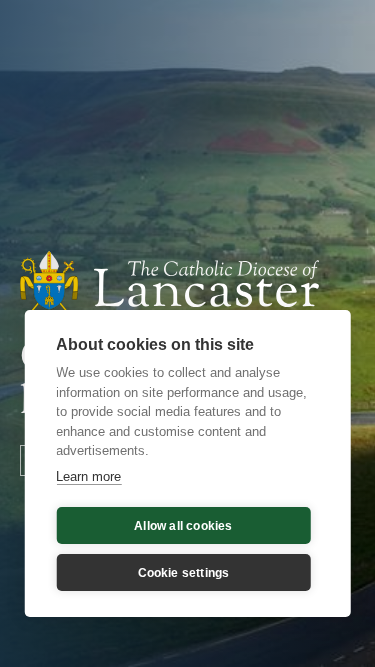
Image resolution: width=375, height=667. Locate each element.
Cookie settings (184, 573)
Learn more (88, 476)
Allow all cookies (183, 526)
